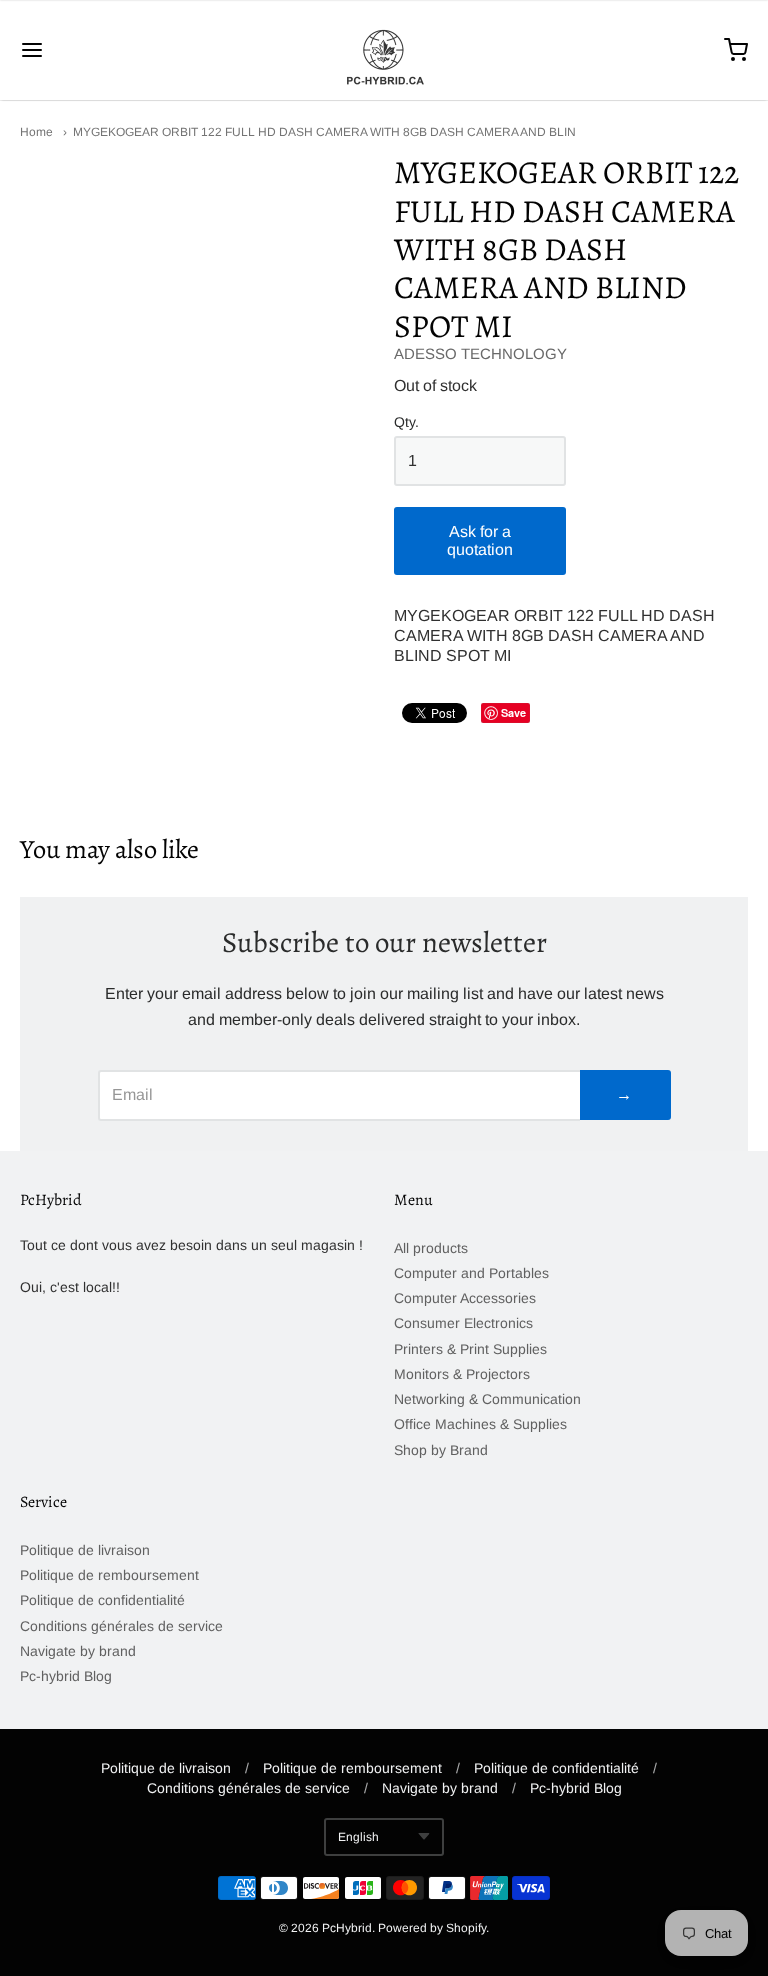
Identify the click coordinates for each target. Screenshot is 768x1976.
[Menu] (93, 50)
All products (431, 1248)
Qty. (406, 422)
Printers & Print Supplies (470, 1349)
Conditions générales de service (121, 1626)
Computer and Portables (471, 1273)
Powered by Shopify (432, 1928)
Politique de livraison (85, 1550)
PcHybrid (347, 1928)
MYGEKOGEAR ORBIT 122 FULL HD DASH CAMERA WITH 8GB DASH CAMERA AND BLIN (324, 132)
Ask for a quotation (480, 540)
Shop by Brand (441, 1450)
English (358, 1837)
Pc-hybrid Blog (66, 1676)
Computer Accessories (465, 1298)
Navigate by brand (78, 1651)
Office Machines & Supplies (480, 1424)
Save (513, 712)
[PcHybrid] (384, 50)
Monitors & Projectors (462, 1374)
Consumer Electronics (463, 1323)
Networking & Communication (487, 1399)
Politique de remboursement (109, 1575)
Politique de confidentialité (102, 1600)
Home (36, 132)
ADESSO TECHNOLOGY (480, 353)
